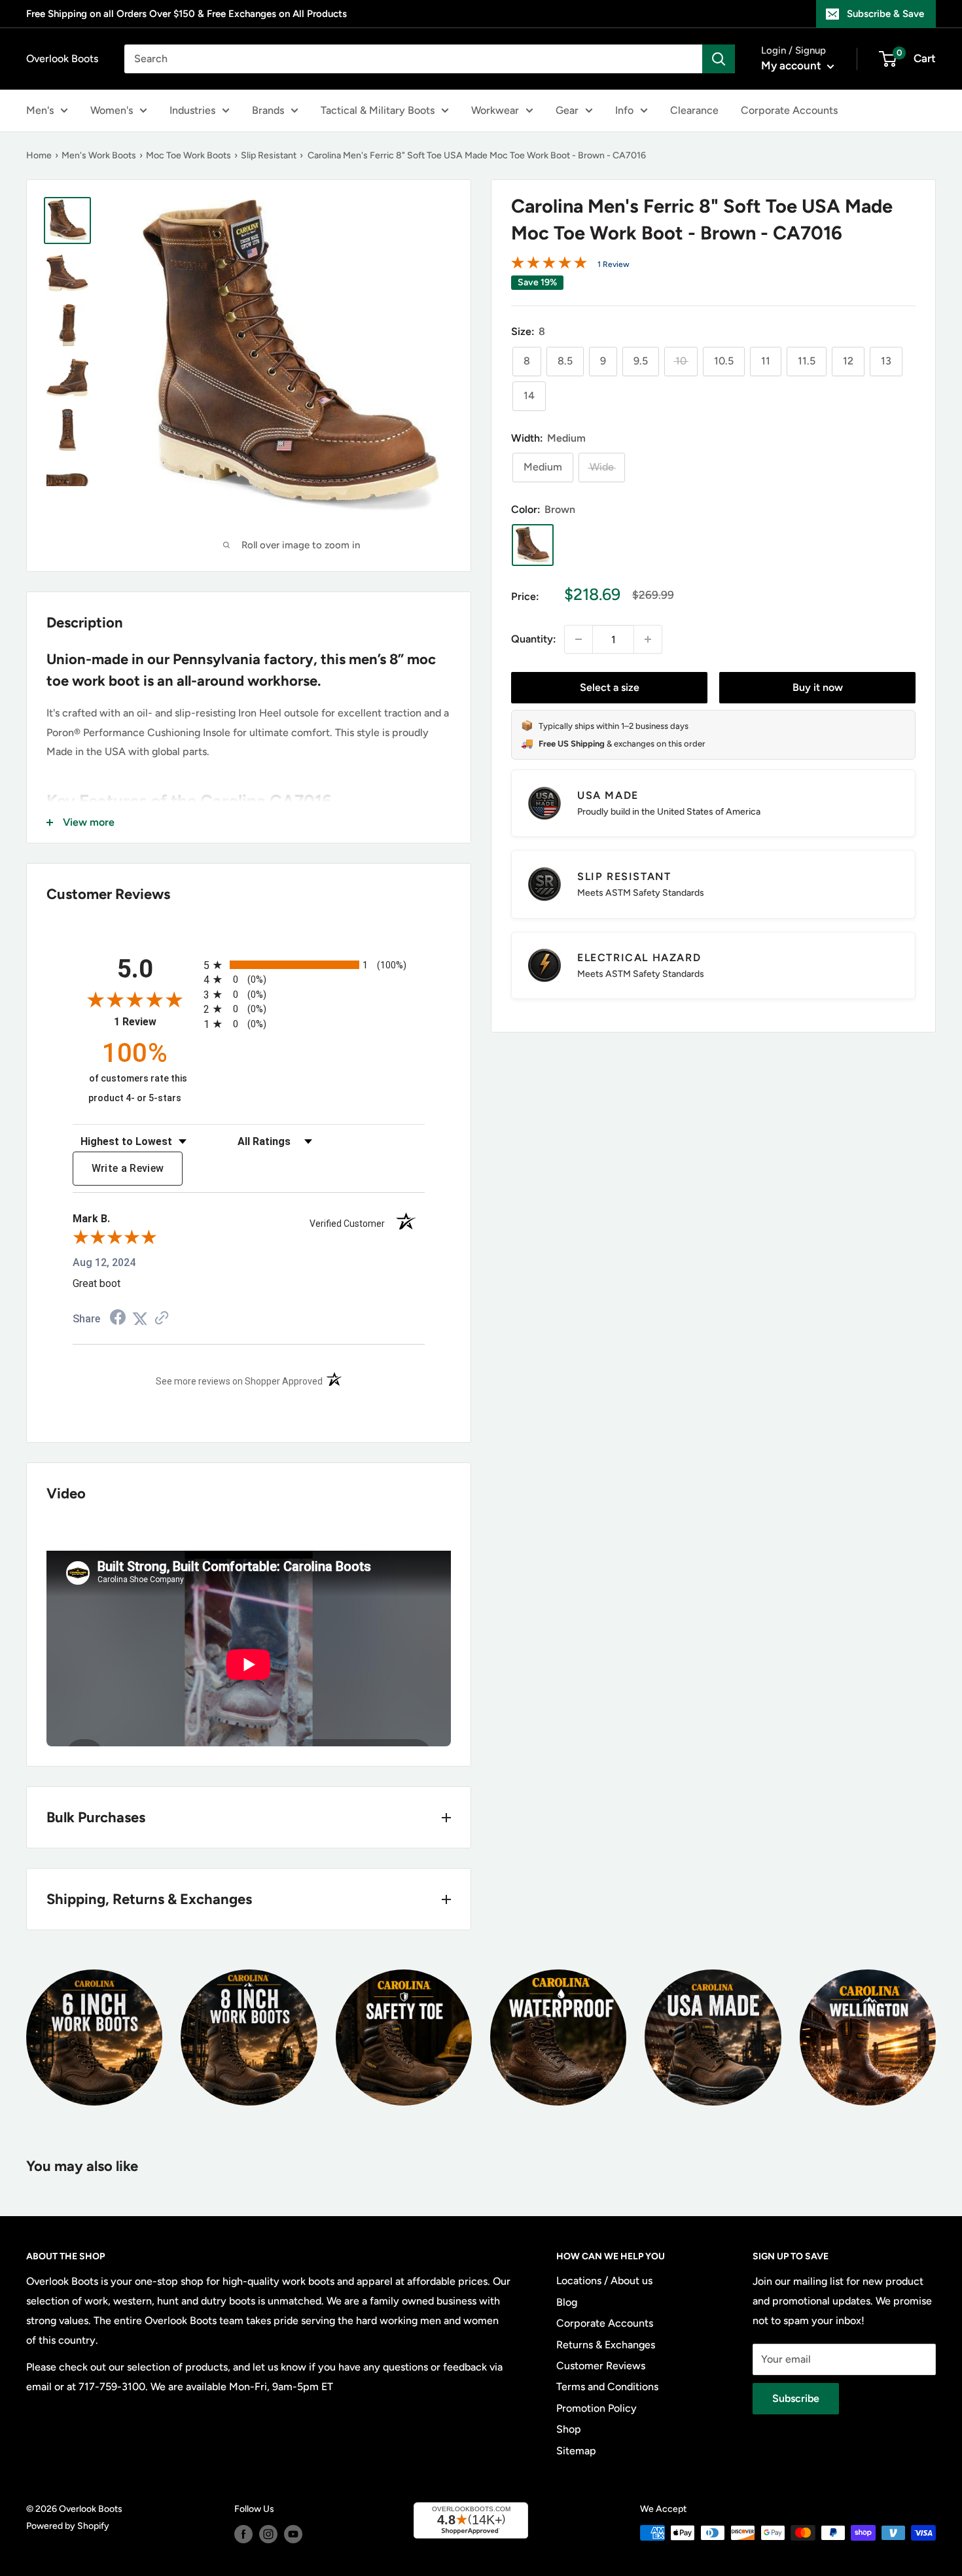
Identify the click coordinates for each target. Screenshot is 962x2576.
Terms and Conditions (607, 2387)
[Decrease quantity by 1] (579, 639)
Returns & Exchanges (606, 2345)
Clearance (694, 110)
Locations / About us (604, 2281)
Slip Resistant (269, 155)
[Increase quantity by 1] (648, 639)
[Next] (935, 2030)
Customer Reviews (601, 2366)
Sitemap (576, 2451)
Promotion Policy (597, 2408)
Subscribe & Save (885, 14)
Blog (567, 2302)
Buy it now (818, 687)
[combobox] (413, 59)
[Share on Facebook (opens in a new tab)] (118, 1319)
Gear (567, 110)
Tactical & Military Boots (378, 110)
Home (39, 155)
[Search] (719, 59)
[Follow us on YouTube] (293, 2534)
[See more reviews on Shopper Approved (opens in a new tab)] (162, 1319)
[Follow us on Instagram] (268, 2534)
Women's (112, 110)
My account (793, 65)
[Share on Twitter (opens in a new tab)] (140, 1319)
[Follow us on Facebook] (243, 2534)
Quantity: (534, 639)
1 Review (614, 264)
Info (624, 110)
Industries (192, 110)
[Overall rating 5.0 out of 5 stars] (549, 265)
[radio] (314, 965)
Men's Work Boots (99, 155)
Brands (268, 110)
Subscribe (796, 2398)
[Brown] (533, 545)
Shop (569, 2429)
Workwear (495, 110)
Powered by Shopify (68, 2526)
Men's (40, 110)
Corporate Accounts (789, 110)
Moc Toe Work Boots (188, 155)
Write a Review (128, 1168)
